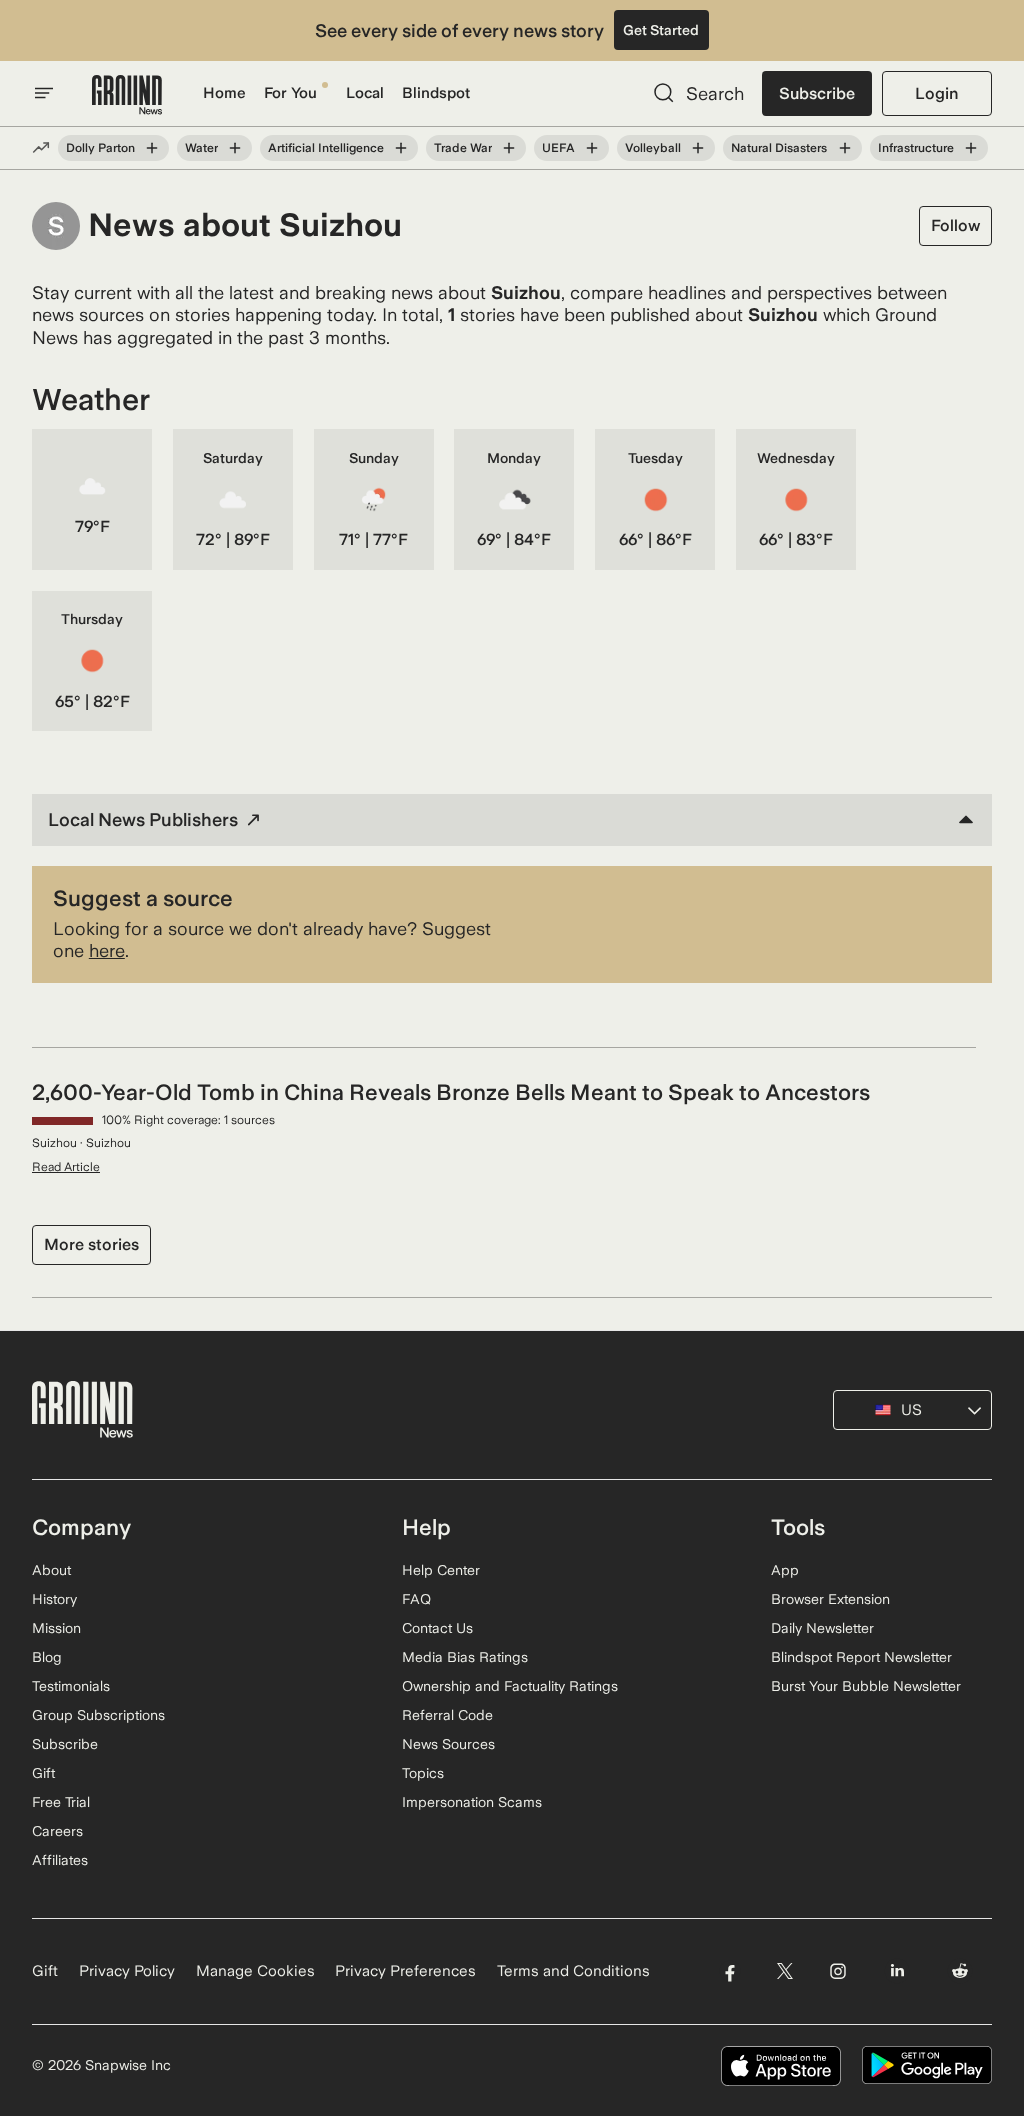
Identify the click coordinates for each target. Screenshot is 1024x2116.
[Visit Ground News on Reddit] (960, 1971)
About (51, 1570)
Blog (47, 1657)
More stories (91, 1244)
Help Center (441, 1570)
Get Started (661, 30)
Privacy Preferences (405, 1971)
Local (365, 93)
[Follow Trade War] (509, 148)
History (54, 1599)
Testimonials (71, 1686)
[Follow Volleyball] (698, 148)
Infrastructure (916, 148)
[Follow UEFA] (592, 148)
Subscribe (817, 93)
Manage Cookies (255, 1971)
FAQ (416, 1599)
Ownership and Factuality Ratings (510, 1686)
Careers (57, 1831)
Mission (56, 1628)
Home (224, 93)
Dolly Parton (100, 148)
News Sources (448, 1744)
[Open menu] (44, 93)
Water (201, 148)
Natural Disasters (779, 148)
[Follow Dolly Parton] (152, 148)
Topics (423, 1773)
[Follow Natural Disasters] (844, 148)
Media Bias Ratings (465, 1657)
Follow (955, 225)
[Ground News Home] (127, 95)
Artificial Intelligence (326, 148)
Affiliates (60, 1860)
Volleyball (653, 148)
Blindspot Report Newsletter (861, 1657)
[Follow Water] (235, 148)
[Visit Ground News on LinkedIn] (897, 1971)
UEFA (558, 148)
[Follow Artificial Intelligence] (401, 148)
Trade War (463, 148)
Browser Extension (830, 1599)
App (785, 1570)
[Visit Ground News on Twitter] (784, 1971)
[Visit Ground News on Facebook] (729, 1971)
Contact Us (437, 1628)
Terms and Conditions (573, 1971)
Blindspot (436, 93)
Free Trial (61, 1802)
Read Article (66, 1167)
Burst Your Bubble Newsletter (866, 1686)
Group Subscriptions (98, 1715)
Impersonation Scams (472, 1802)
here (107, 950)
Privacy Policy (127, 1971)
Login (936, 93)
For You (290, 93)
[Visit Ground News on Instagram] (837, 1971)
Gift (43, 1773)
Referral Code (447, 1715)
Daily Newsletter (822, 1628)
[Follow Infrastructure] (971, 148)
